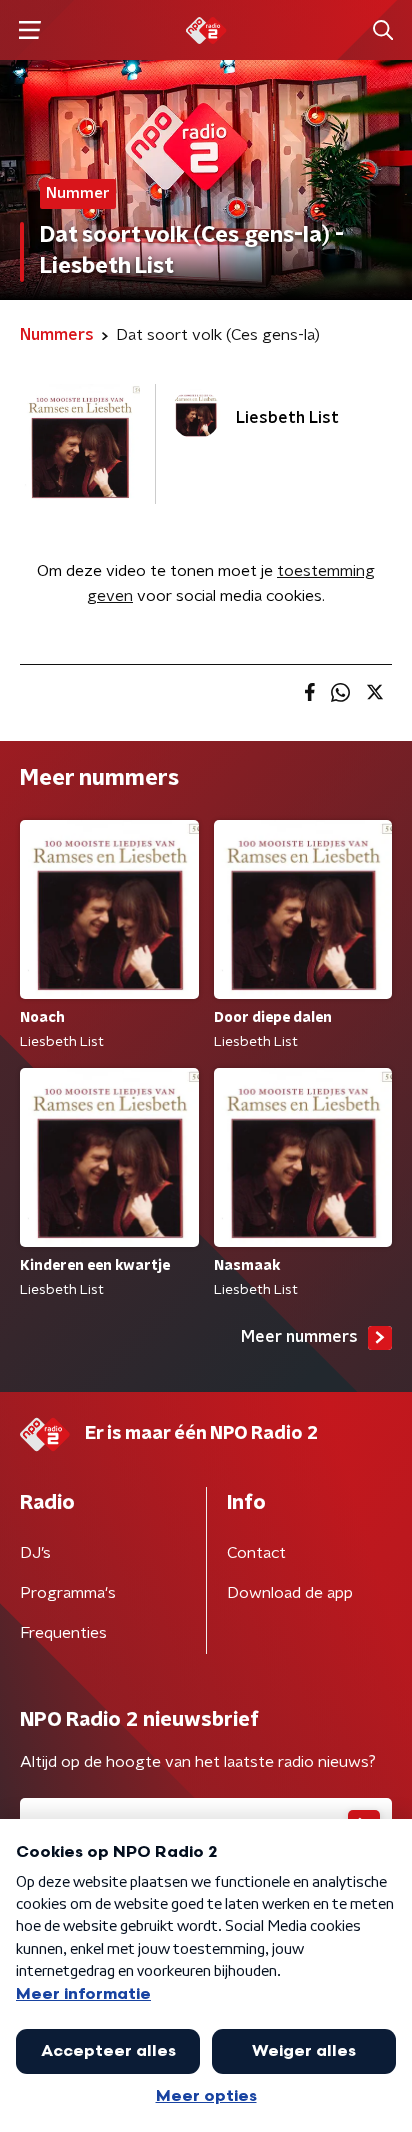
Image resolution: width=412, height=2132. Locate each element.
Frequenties (63, 1633)
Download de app (290, 1593)
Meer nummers (299, 1337)
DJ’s (35, 1553)
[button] (29, 30)
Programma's (68, 1593)
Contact (256, 1553)
